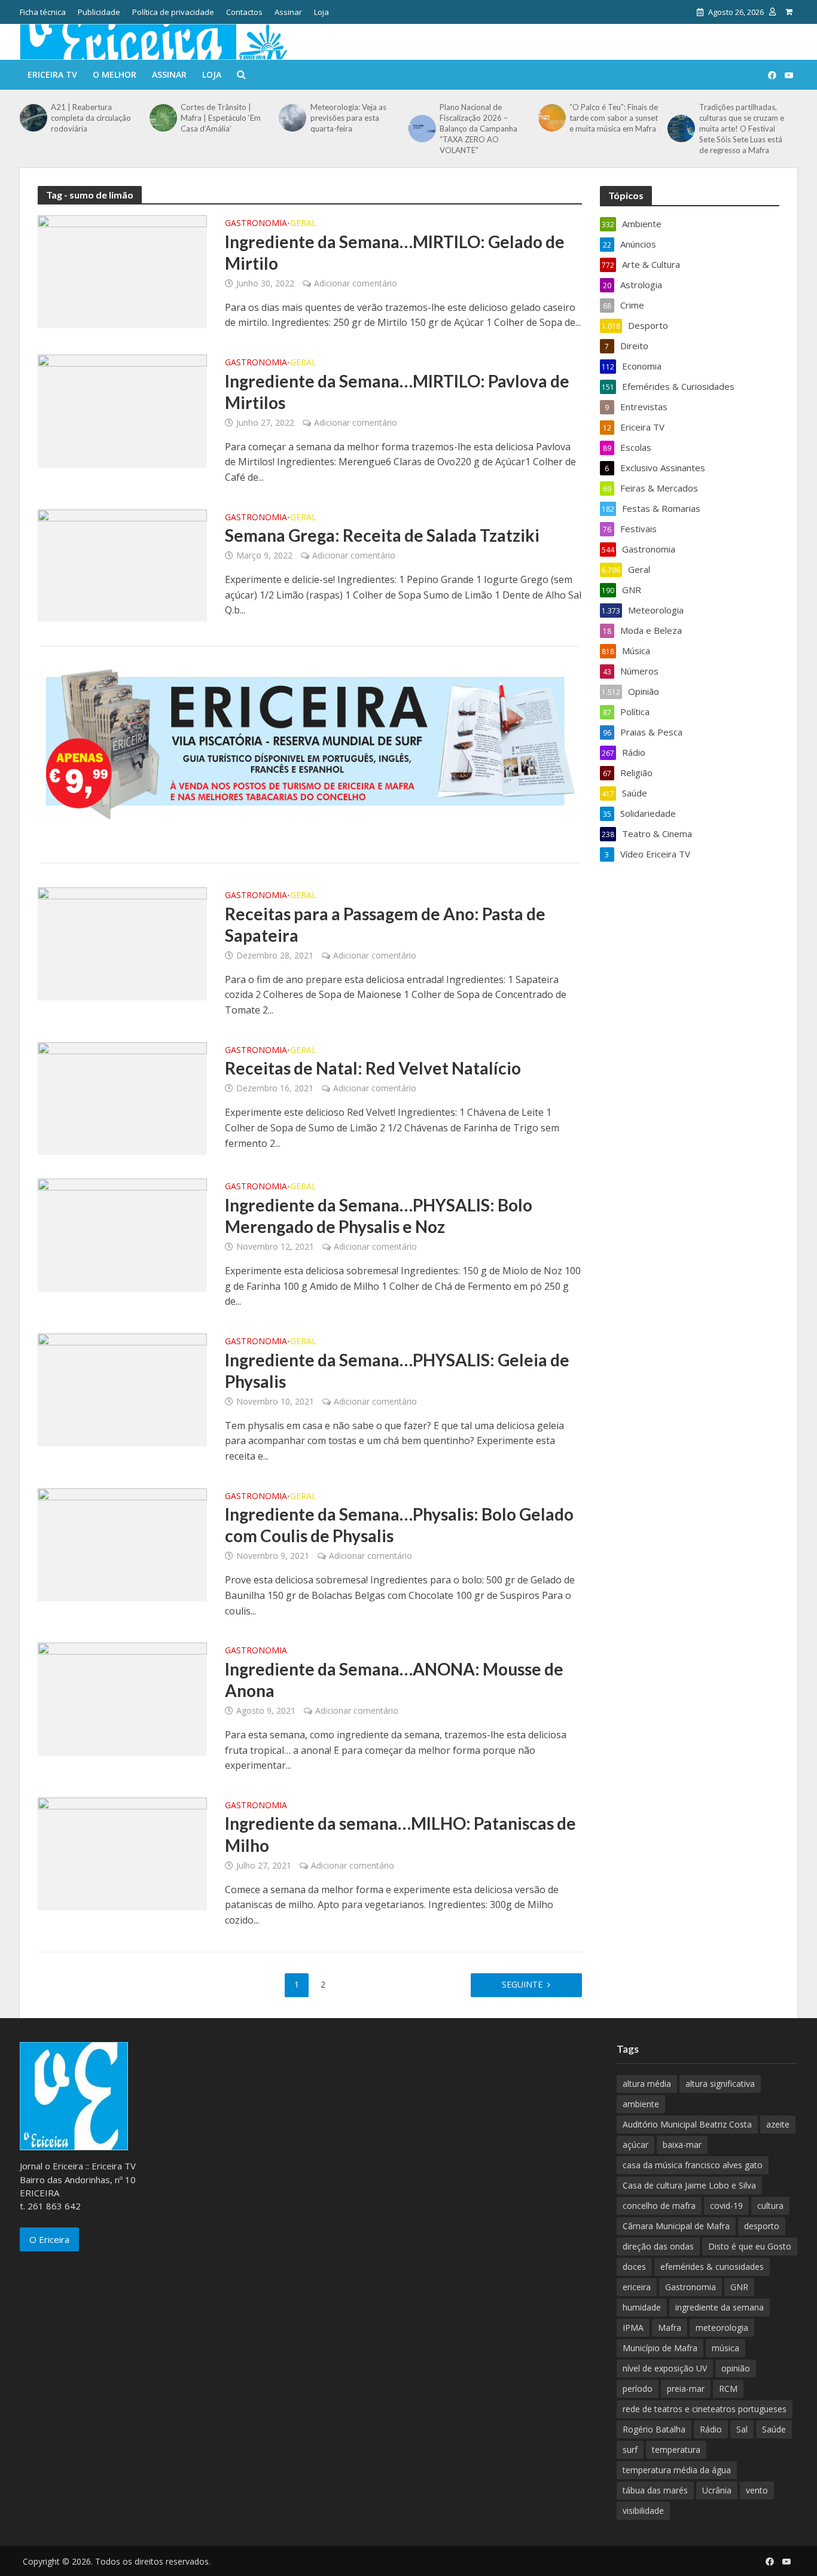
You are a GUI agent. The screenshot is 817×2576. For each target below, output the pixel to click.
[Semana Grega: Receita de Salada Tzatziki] (122, 564)
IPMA (633, 2328)
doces (634, 2267)
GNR (739, 2287)
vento (757, 2490)
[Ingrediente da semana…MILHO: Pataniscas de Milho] (122, 1853)
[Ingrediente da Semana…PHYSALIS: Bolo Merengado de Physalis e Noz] (122, 1234)
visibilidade (643, 2511)
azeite (778, 2124)
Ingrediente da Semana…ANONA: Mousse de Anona (394, 1680)
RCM (728, 2389)
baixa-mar (682, 2145)
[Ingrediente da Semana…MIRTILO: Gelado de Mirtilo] (122, 271)
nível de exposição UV (665, 2368)
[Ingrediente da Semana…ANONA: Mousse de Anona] (122, 1698)
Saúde (774, 2429)
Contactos (244, 12)
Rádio (711, 2429)
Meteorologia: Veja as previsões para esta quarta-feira (348, 118)
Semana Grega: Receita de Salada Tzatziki (382, 535)
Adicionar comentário (356, 283)
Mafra (670, 2328)
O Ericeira (49, 2239)
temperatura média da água (677, 2470)
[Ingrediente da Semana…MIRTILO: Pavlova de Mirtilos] (122, 410)
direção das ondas (658, 2246)
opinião (736, 2368)
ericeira (637, 2287)
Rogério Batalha (654, 2429)
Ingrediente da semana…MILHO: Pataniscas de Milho (400, 1834)
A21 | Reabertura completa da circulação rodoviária (91, 118)
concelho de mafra (659, 2206)
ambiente (641, 2104)
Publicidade (99, 12)
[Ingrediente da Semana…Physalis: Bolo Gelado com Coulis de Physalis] (122, 1543)
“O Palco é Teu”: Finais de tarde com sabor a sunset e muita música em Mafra (614, 118)
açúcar (635, 2145)
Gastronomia (256, 224)
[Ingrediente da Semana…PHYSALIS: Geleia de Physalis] (122, 1389)
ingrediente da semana (720, 2307)
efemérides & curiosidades (712, 2267)
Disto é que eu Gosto (750, 2246)
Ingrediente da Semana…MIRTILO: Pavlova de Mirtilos (397, 392)
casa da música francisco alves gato (693, 2165)
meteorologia (722, 2328)
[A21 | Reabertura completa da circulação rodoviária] (32, 118)
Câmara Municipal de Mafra (676, 2226)
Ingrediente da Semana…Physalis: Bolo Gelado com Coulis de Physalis (399, 1525)
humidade (642, 2307)
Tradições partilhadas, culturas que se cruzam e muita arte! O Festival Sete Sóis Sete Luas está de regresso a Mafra (742, 129)
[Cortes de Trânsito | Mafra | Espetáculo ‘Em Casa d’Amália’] (162, 118)
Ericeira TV (52, 74)
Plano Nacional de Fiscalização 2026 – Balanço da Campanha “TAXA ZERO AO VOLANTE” (478, 129)
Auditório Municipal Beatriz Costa (687, 2124)
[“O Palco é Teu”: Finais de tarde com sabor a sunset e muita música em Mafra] (551, 118)
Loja (321, 12)
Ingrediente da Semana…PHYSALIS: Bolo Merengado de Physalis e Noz (379, 1216)
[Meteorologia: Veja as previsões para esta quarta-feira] (291, 118)
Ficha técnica (43, 12)
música (725, 2348)
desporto (762, 2226)
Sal (742, 2429)
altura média (647, 2084)
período (638, 2389)
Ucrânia (717, 2490)
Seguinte (522, 1984)
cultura (770, 2206)
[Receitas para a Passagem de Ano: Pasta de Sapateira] (122, 943)
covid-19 (726, 2206)
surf (630, 2450)
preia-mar (686, 2389)
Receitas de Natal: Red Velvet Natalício (373, 1068)
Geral (303, 224)
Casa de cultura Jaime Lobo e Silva (689, 2185)
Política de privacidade (173, 12)
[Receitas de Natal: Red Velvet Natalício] (122, 1097)
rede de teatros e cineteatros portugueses (705, 2409)
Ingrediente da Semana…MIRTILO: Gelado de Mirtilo (395, 252)
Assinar (288, 12)
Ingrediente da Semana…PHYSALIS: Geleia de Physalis (397, 1371)
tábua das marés (655, 2490)
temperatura (676, 2450)
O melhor (115, 74)
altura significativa (720, 2084)
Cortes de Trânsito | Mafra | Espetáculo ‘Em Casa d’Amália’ (221, 118)
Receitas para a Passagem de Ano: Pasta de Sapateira (385, 924)
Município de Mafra (660, 2348)
